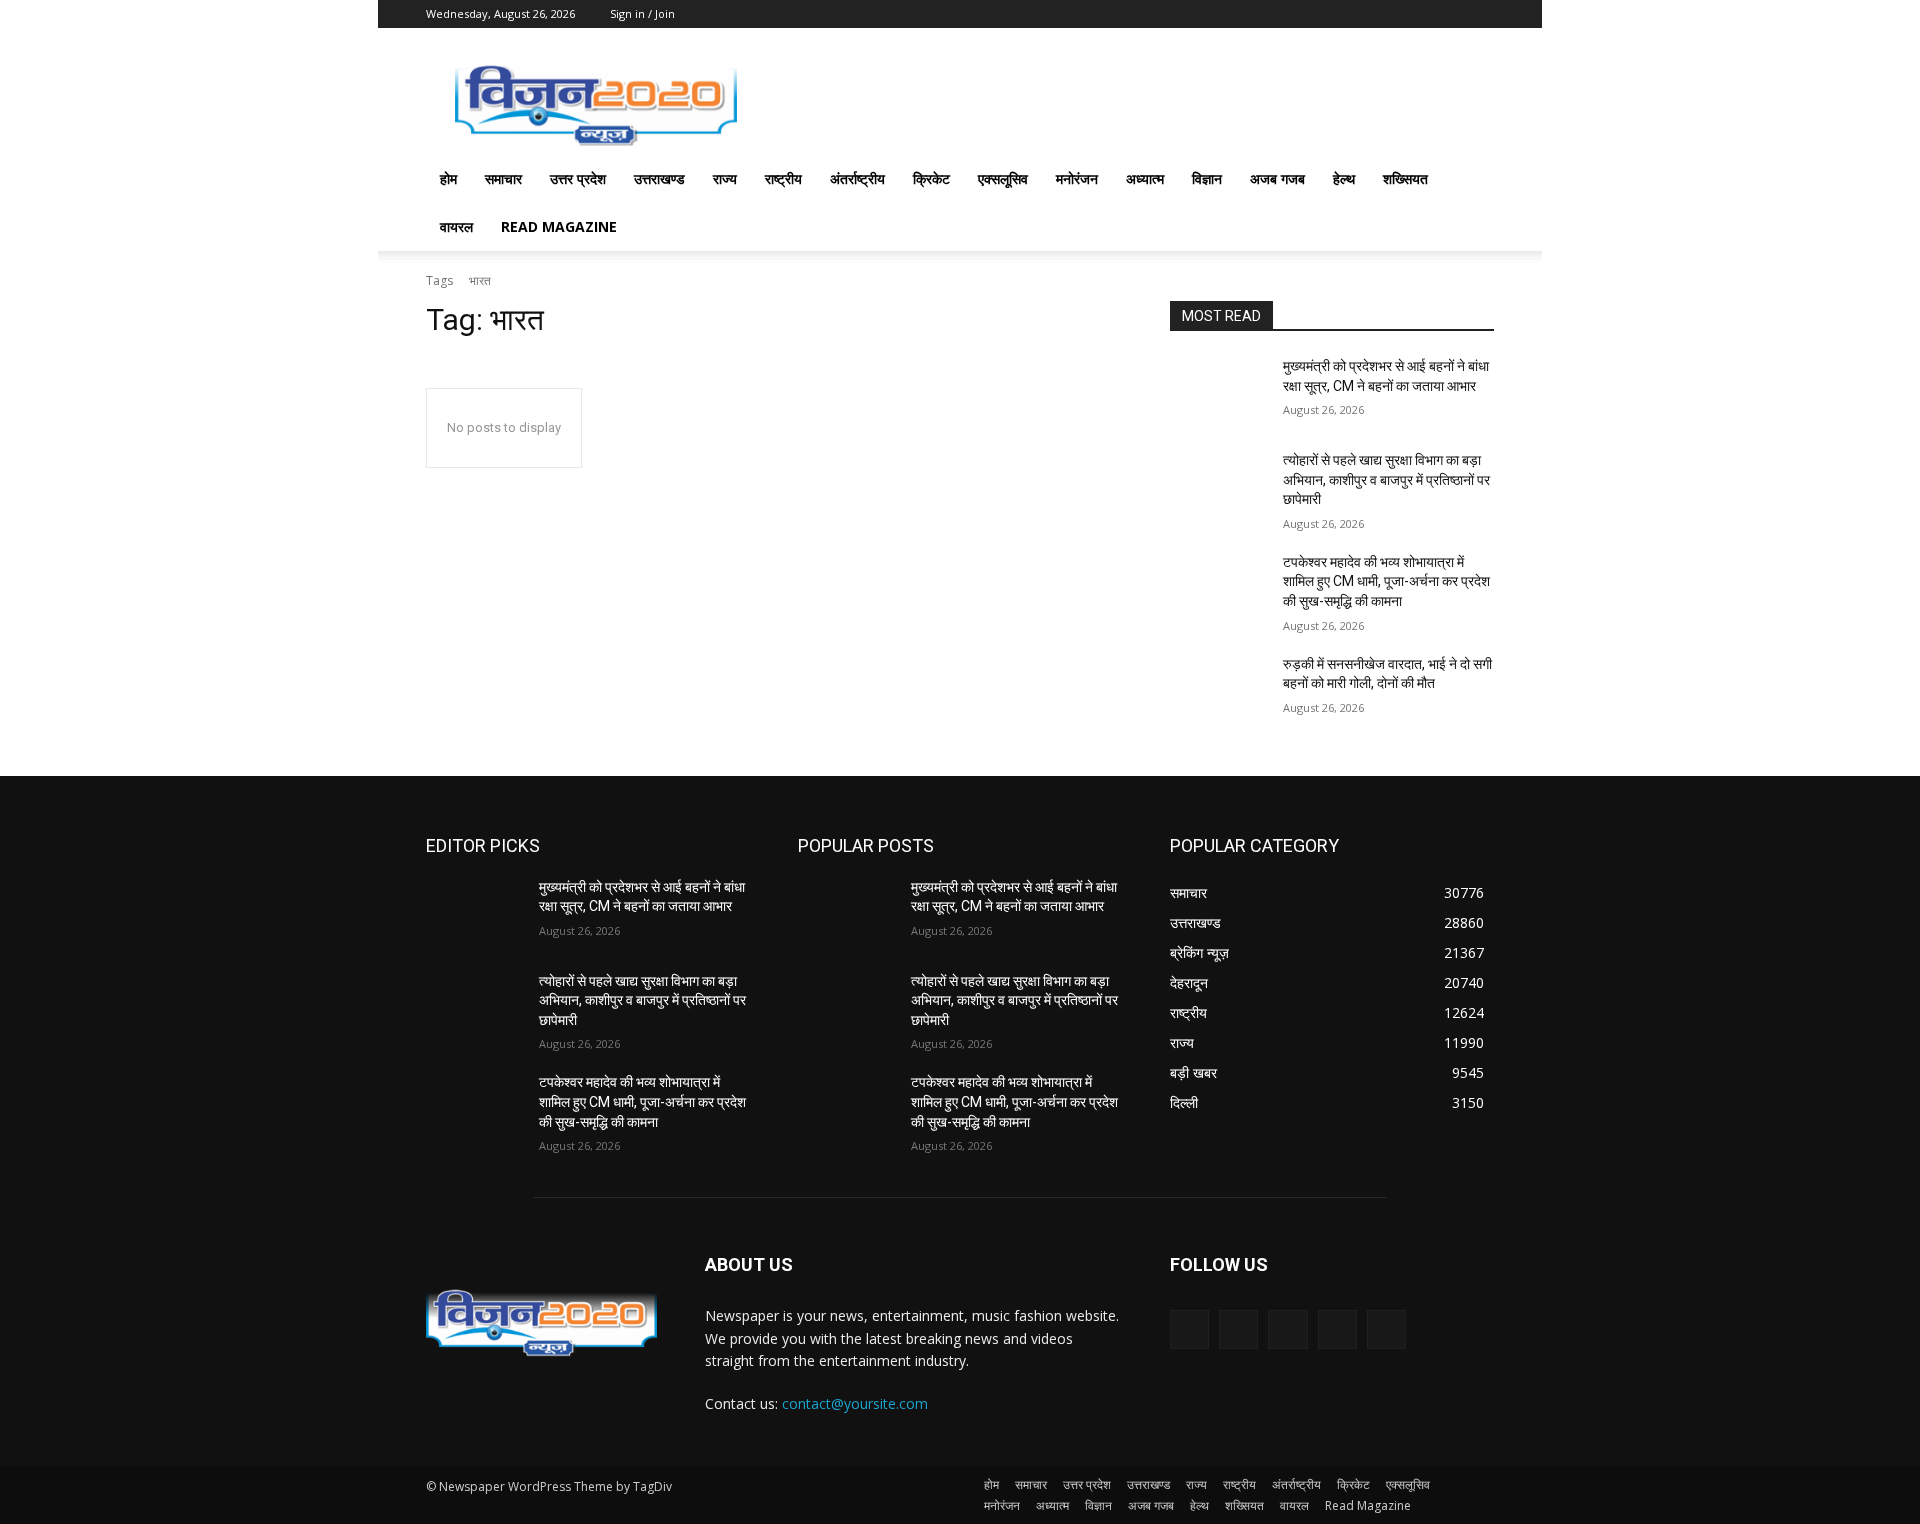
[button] (1470, 180)
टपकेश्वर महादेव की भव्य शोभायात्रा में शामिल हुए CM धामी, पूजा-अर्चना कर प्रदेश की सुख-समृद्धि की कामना (1386, 581)
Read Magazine (559, 226)
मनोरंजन (1077, 178)
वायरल (456, 226)
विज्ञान (1207, 178)
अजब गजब (1277, 178)
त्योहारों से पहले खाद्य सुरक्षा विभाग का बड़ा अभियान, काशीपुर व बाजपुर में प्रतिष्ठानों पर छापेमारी (1386, 479)
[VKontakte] (1386, 1329)
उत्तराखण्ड (659, 178)
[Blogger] (1189, 1329)
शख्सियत (1405, 178)
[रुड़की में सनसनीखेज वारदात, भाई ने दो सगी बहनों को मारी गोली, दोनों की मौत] (1218, 689)
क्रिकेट (931, 178)
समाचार (503, 178)
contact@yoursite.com (855, 1403)
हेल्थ (1344, 178)
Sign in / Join (642, 13)
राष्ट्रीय (783, 178)
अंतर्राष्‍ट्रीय (857, 178)
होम (448, 178)
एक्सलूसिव (1003, 178)
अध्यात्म (1145, 178)
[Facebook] (1238, 1329)
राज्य (725, 178)
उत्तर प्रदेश (578, 178)
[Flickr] (1287, 1329)
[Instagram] (1337, 1329)
